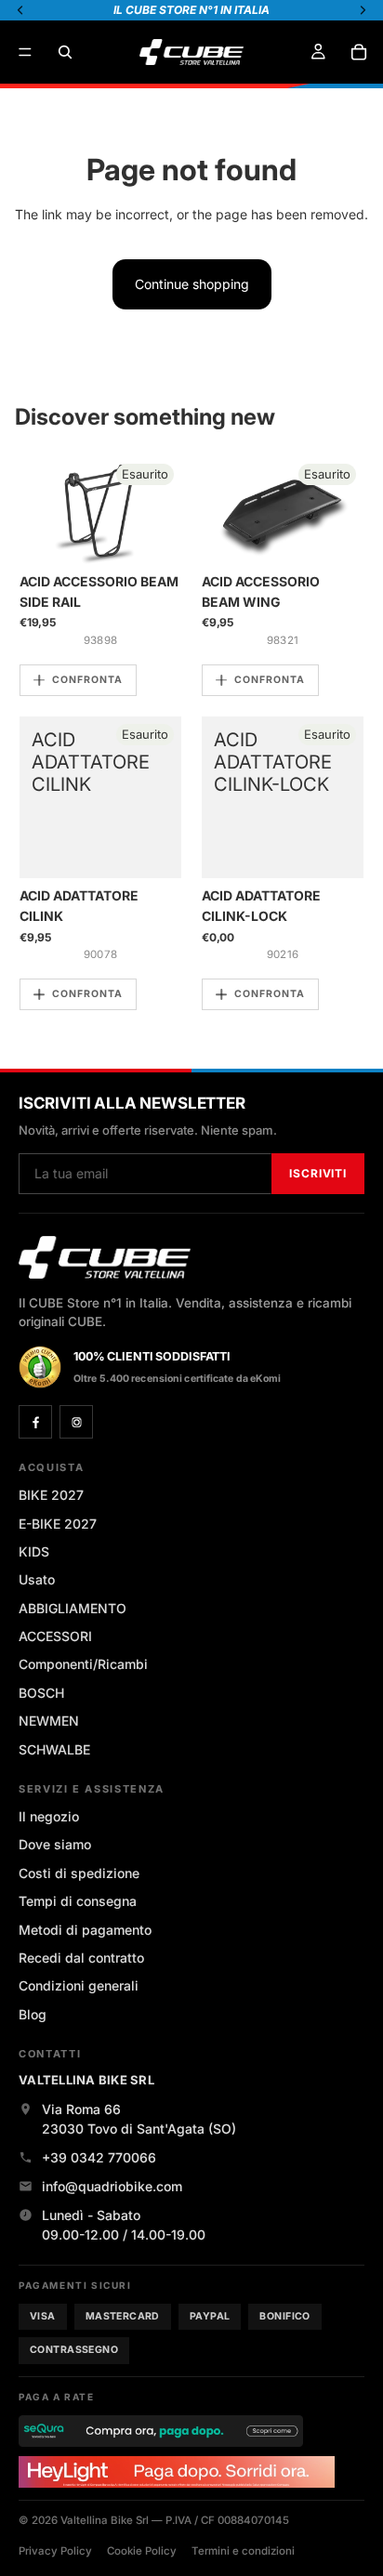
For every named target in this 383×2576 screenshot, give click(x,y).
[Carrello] (359, 52)
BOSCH (41, 1693)
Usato (37, 1579)
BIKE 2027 (51, 1495)
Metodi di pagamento (85, 1930)
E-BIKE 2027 (58, 1524)
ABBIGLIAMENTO (73, 1608)
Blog (33, 2014)
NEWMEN (49, 1721)
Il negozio (49, 1816)
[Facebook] (35, 1422)
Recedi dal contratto (81, 1958)
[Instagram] (76, 1422)
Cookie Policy (142, 2551)
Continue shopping (192, 284)
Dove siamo (55, 1844)
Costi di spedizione (79, 1873)
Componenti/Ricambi (83, 1664)
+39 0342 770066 (99, 2157)
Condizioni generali (79, 1985)
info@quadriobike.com (112, 2186)
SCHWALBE (54, 1749)
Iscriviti (318, 1173)
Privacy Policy (55, 2551)
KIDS (34, 1551)
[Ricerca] (65, 52)
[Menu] (25, 52)
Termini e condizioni (243, 2551)
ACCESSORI (55, 1636)
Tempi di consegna (78, 1901)
